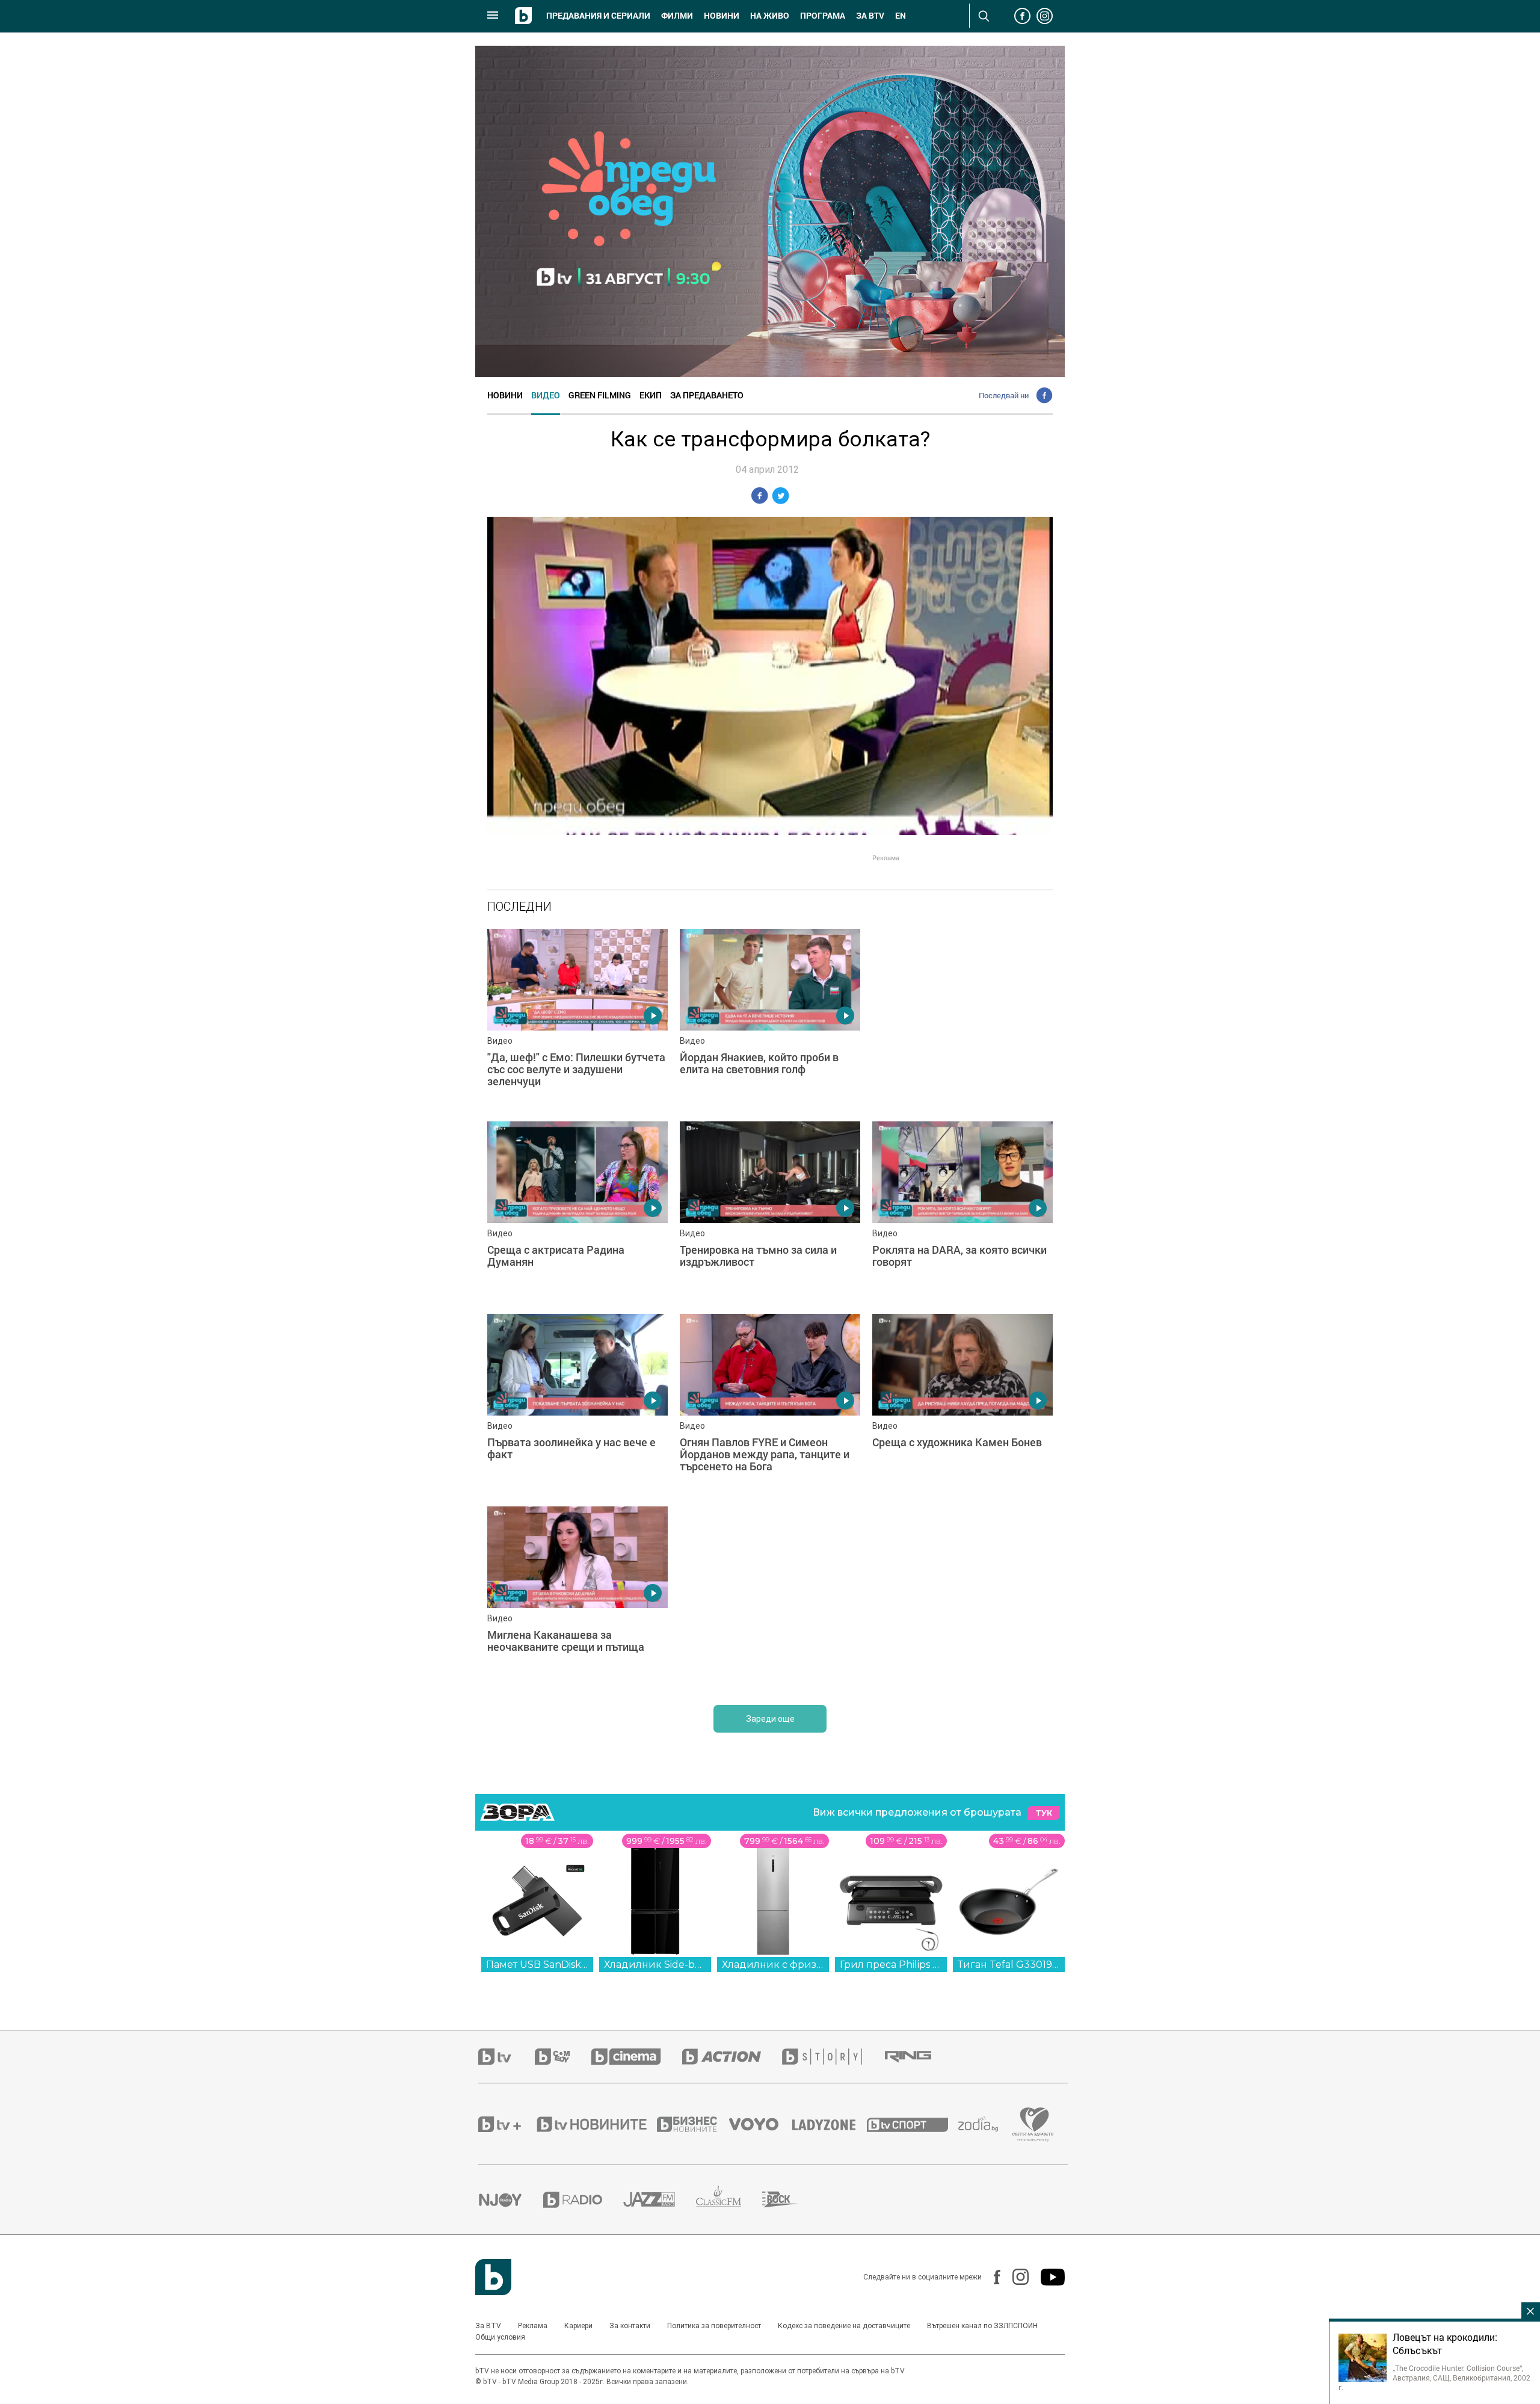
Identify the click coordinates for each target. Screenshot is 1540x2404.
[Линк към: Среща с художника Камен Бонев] (962, 1404)
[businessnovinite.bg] (693, 2124)
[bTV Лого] (493, 2277)
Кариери (578, 2326)
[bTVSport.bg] (913, 2124)
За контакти (630, 2326)
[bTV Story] (833, 2057)
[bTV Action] (732, 2057)
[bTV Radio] (583, 2200)
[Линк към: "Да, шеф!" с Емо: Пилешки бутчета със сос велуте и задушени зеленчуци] (577, 1019)
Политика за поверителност (714, 2326)
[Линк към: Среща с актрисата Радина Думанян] (577, 1212)
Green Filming (600, 395)
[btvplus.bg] (507, 2124)
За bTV (870, 16)
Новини (722, 16)
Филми (677, 16)
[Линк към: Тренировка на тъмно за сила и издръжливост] (770, 1212)
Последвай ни (1004, 395)
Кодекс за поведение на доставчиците (844, 2326)
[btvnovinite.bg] (596, 2124)
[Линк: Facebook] (991, 2277)
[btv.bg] (507, 2057)
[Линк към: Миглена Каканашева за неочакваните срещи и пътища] (577, 1597)
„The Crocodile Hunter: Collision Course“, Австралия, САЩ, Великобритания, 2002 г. (1434, 2378)
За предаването (707, 395)
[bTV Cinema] (636, 2057)
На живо (770, 16)
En (901, 16)
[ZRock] (791, 2199)
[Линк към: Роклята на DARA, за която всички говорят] (962, 1212)
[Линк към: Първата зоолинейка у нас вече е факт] (577, 1404)
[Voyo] (760, 2124)
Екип (651, 395)
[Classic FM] (729, 2200)
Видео (546, 395)
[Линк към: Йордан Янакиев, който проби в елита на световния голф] (770, 1019)
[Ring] (919, 2057)
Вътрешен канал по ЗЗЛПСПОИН (982, 2326)
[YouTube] (1047, 2277)
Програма (823, 16)
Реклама (533, 2326)
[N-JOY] (511, 2199)
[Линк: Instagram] (1015, 2277)
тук (1044, 1813)
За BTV (488, 2326)
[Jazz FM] (660, 2199)
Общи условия (500, 2337)
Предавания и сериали (598, 16)
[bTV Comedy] (563, 2057)
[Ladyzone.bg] (830, 2124)
